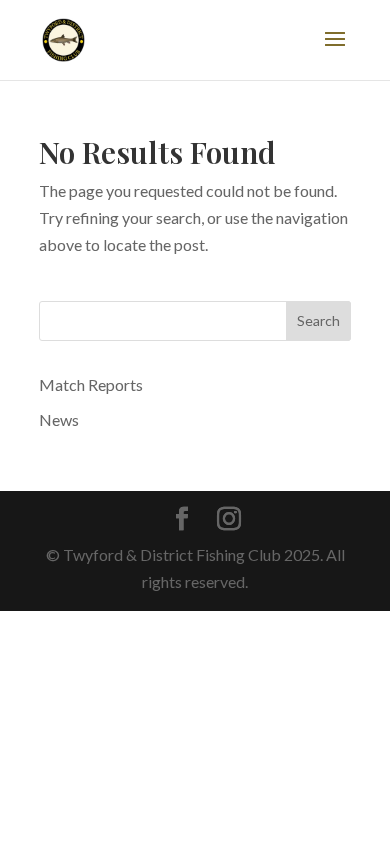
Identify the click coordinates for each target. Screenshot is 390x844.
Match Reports (91, 384)
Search (318, 320)
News (59, 419)
